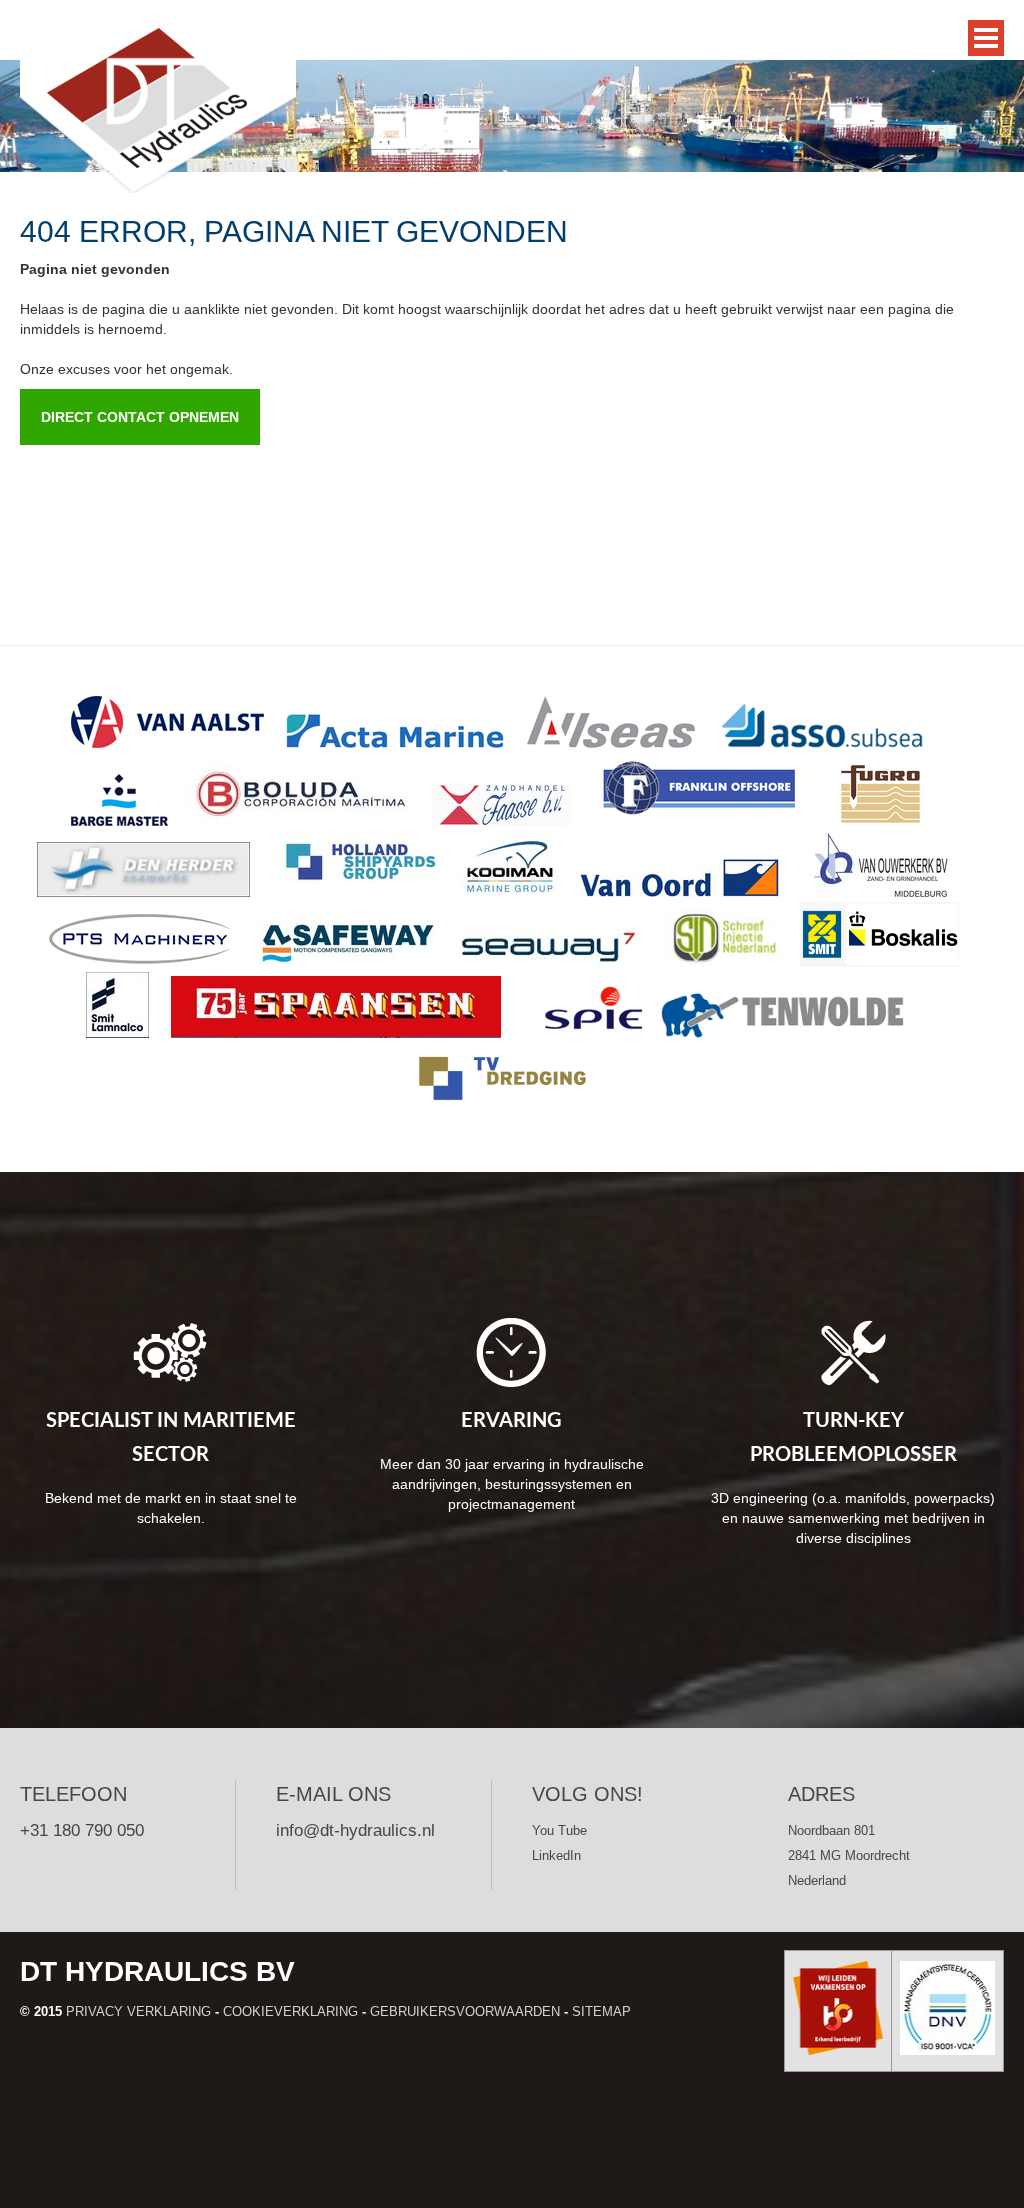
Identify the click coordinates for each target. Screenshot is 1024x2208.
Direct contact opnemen (140, 417)
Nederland (817, 1880)
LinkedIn (556, 1855)
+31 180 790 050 (82, 1830)
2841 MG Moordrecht (849, 1855)
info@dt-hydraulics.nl (355, 1830)
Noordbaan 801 (831, 1830)
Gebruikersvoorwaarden (465, 2011)
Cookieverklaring (290, 2011)
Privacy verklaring (138, 2011)
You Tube (559, 1830)
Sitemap (601, 2011)
